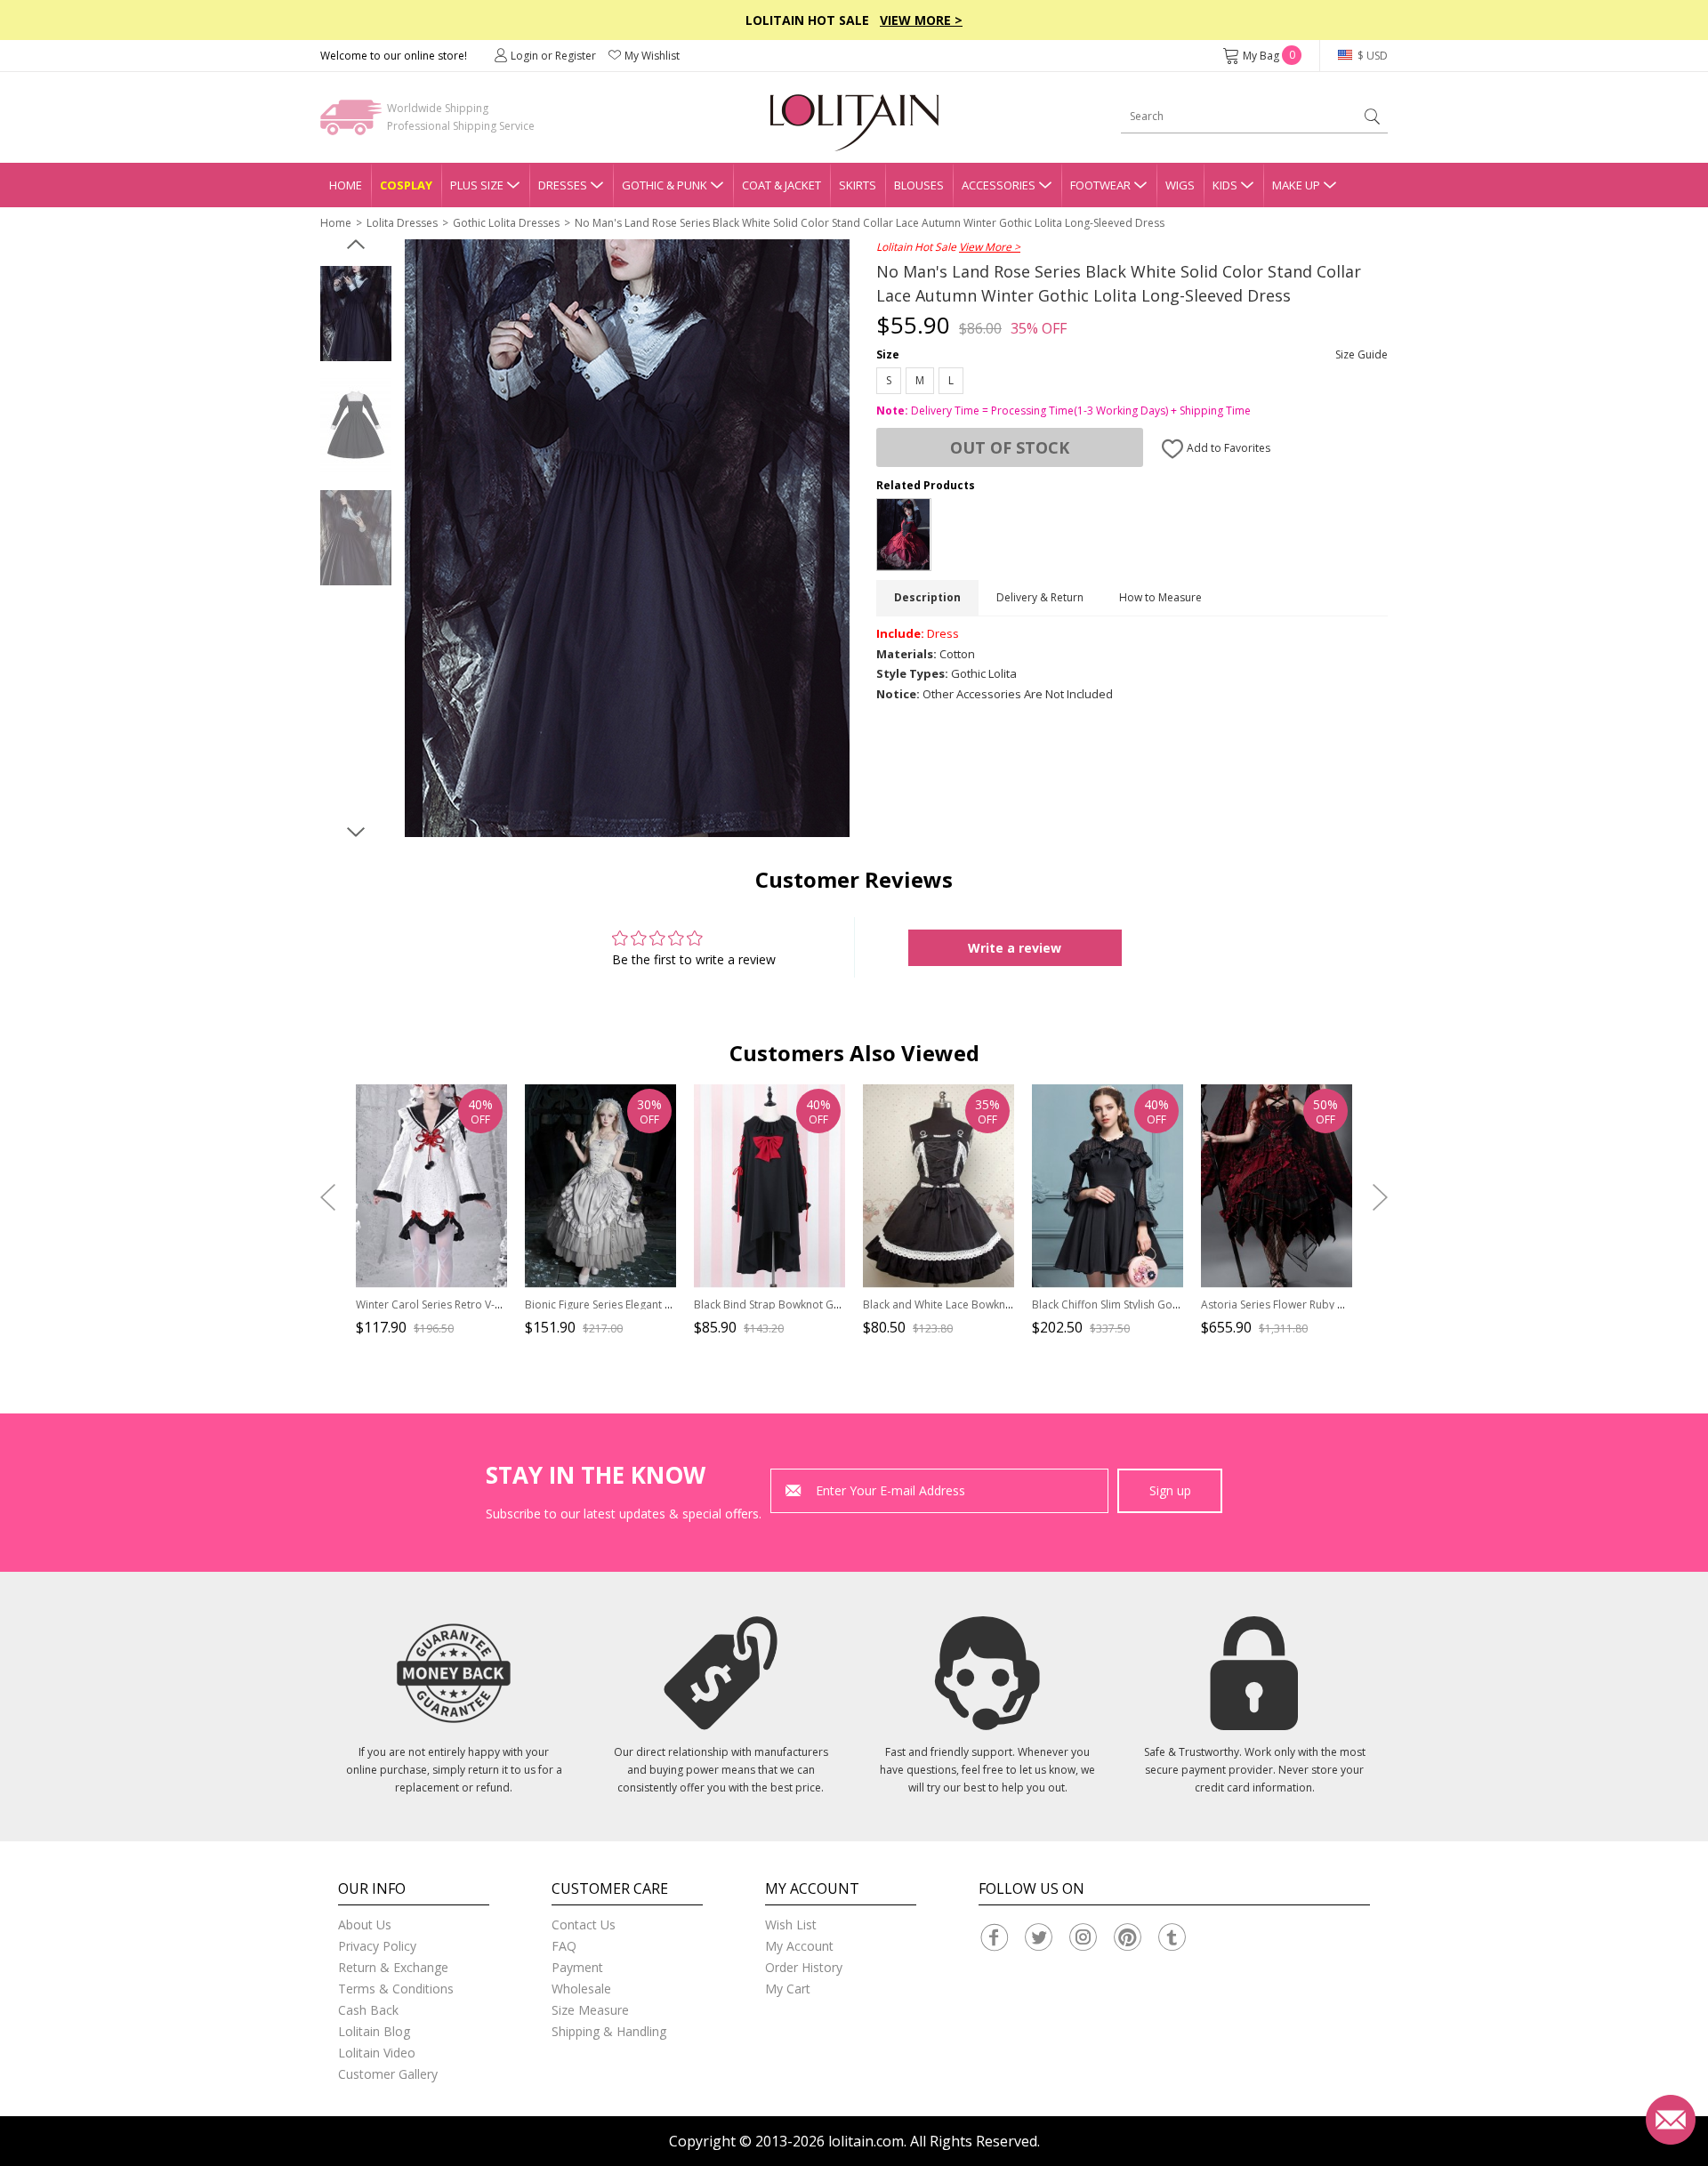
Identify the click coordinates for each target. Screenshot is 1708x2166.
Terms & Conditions (396, 1989)
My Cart (788, 1989)
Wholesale (581, 1989)
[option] (356, 314)
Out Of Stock (1010, 447)
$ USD (1371, 56)
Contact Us (584, 1924)
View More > (921, 20)
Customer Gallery (388, 2074)
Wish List (791, 1924)
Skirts (858, 185)
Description (927, 597)
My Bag (1269, 56)
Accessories (999, 185)
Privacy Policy (377, 1946)
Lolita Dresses (402, 223)
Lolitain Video (377, 2053)
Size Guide (1362, 354)
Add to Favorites (1227, 448)
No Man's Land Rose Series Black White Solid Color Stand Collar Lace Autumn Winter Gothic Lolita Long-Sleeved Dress (870, 223)
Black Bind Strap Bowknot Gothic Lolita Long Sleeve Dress (838, 1304)
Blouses (919, 185)
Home (346, 185)
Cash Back (368, 2010)
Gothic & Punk (665, 185)
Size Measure (590, 2010)
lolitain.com (866, 2141)
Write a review (1015, 948)
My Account (799, 1946)
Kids (1225, 185)
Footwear (1100, 185)
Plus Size (477, 185)
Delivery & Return (1040, 597)
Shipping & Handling (609, 2031)
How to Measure (1160, 597)
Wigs (1180, 185)
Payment (577, 1967)
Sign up (1170, 1490)
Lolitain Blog (374, 2031)
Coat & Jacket (781, 185)
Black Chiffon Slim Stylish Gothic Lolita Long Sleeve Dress (1173, 1304)
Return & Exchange (393, 1967)
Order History (804, 1967)
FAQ (564, 1946)
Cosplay (406, 185)
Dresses (563, 185)
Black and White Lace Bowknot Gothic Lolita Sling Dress (1001, 1304)
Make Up (1296, 185)
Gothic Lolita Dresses (506, 223)
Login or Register (553, 56)
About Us (365, 1924)
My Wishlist (652, 56)
